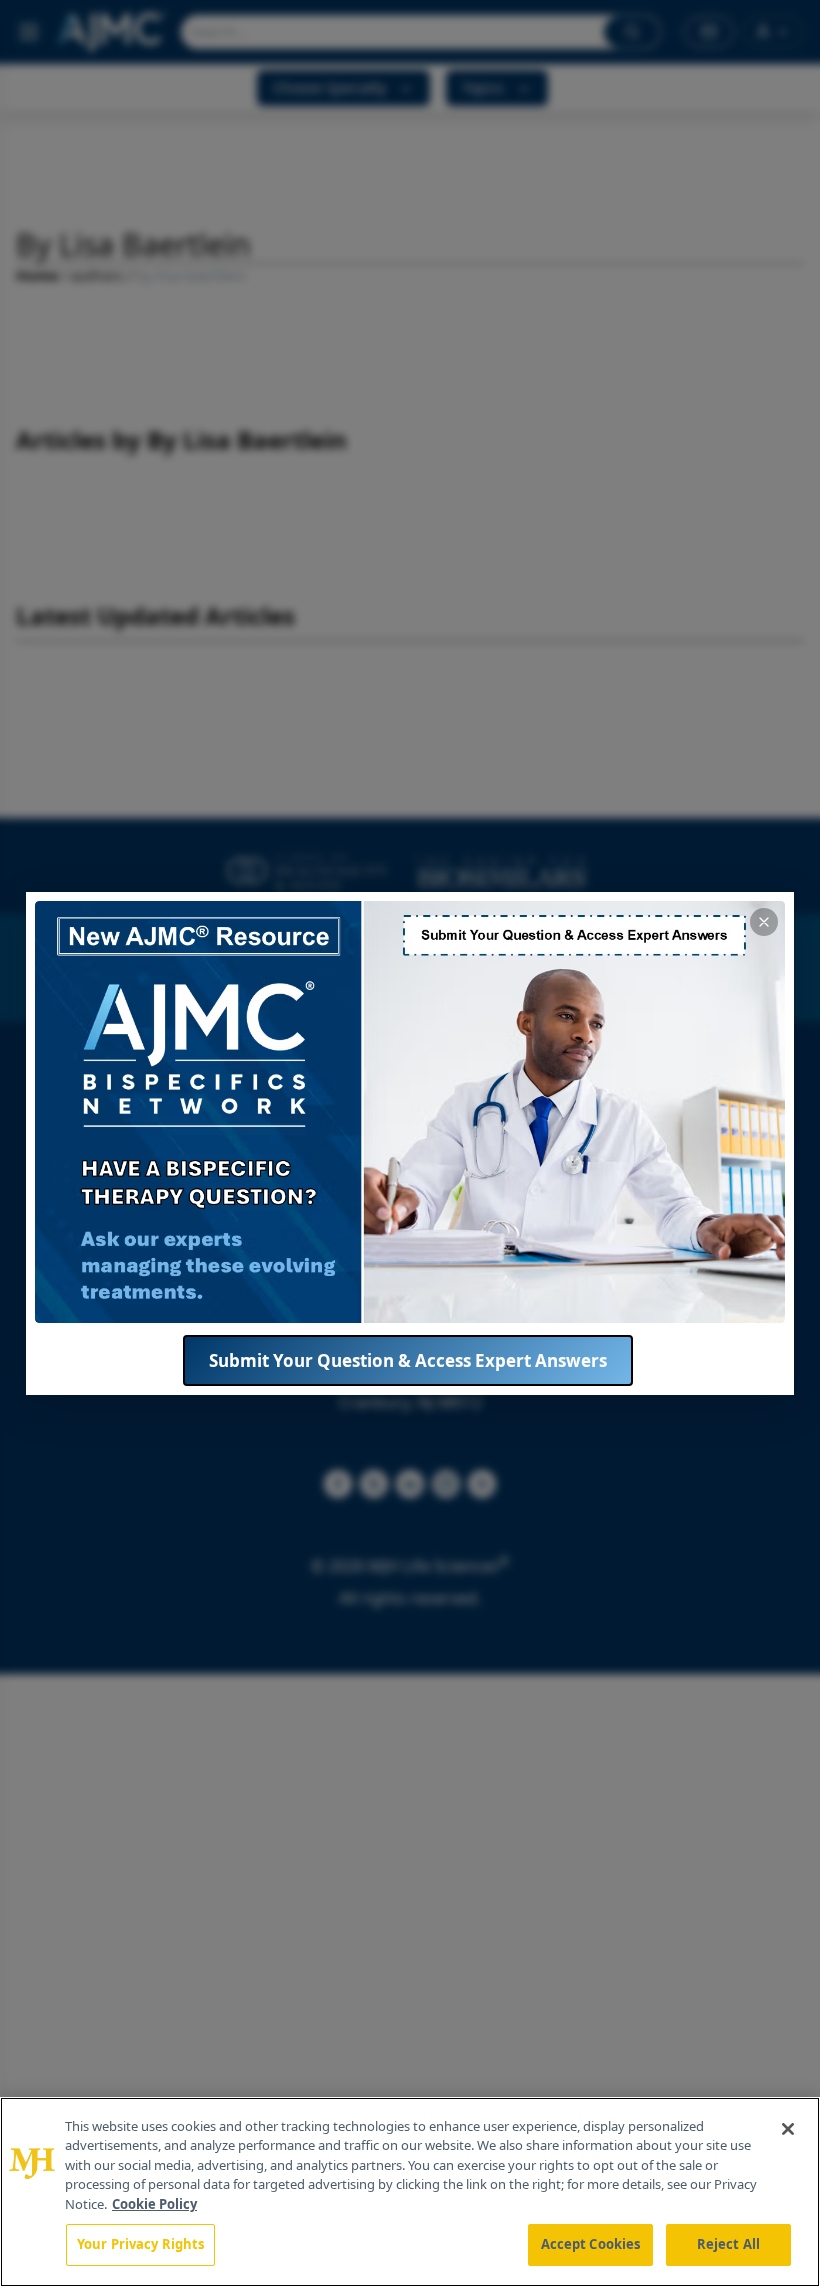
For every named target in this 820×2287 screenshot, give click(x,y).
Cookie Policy (154, 2204)
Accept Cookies (591, 2244)
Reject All (728, 2244)
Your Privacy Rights (140, 2244)
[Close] (788, 2129)
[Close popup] (764, 922)
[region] (410, 2192)
